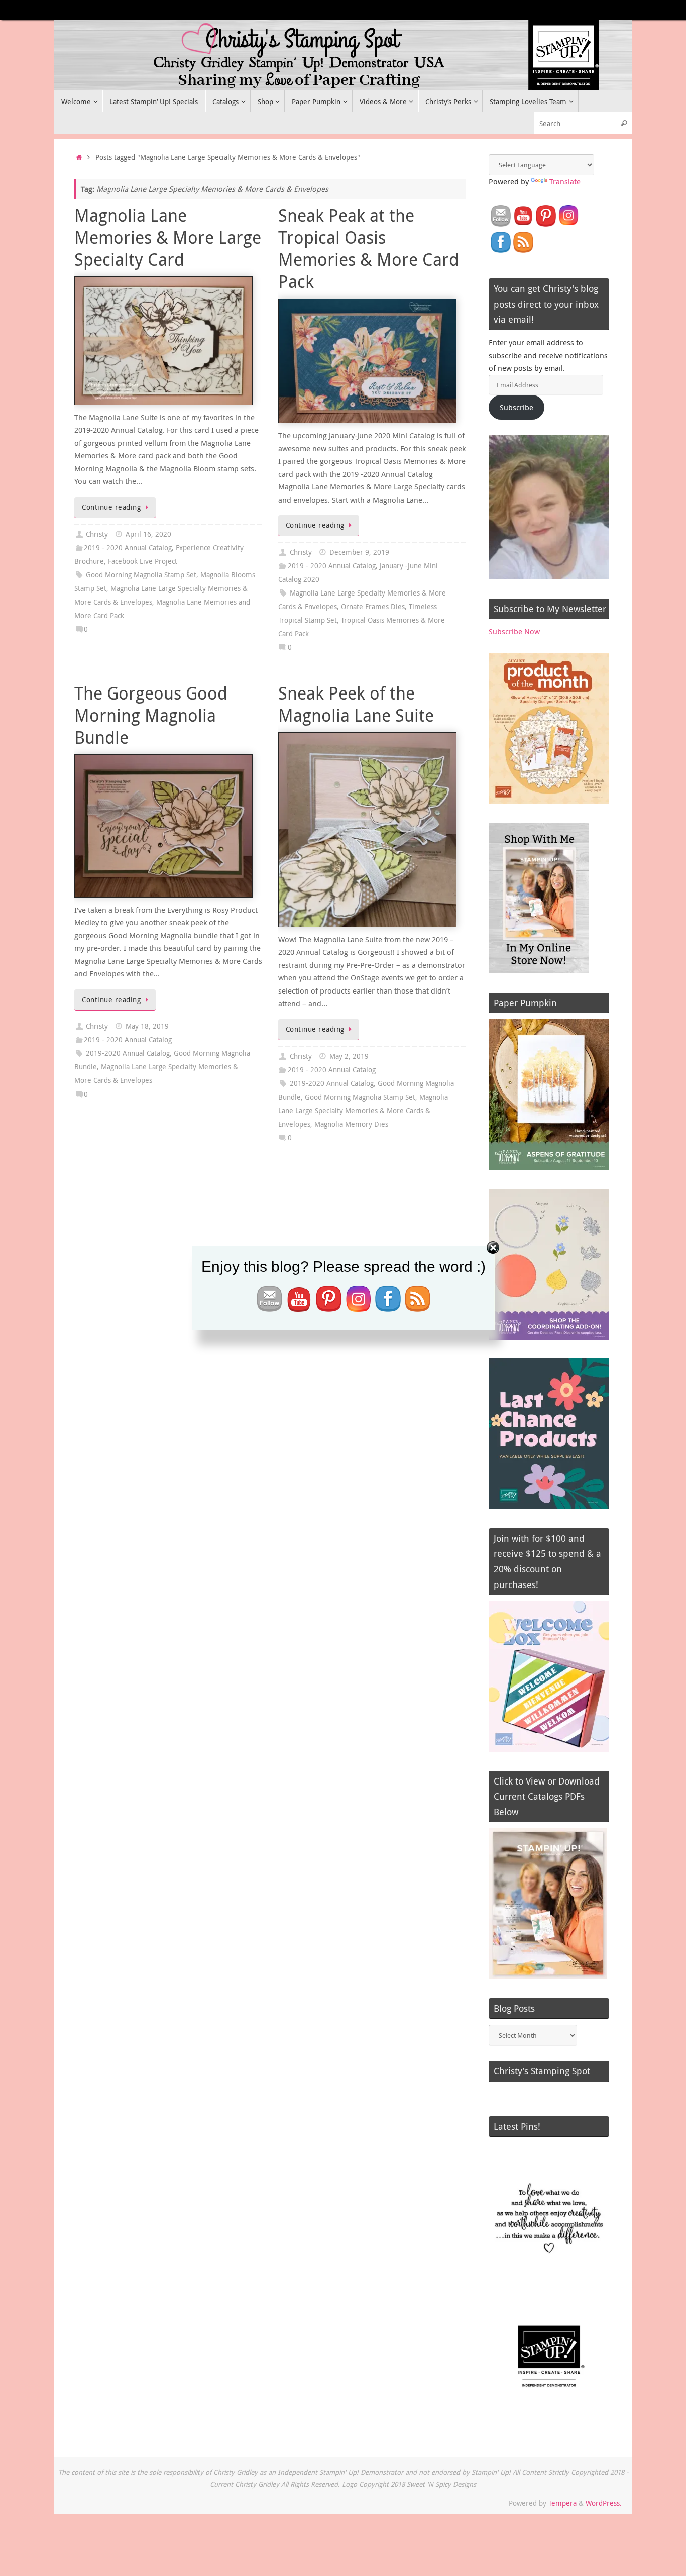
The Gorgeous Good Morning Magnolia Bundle (151, 715)
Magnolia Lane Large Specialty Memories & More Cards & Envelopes (363, 1111)
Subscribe (517, 407)
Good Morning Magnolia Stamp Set (141, 575)
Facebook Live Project (143, 561)
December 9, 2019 (359, 552)
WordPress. (604, 2503)
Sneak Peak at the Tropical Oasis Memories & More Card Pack (369, 249)
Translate (565, 181)
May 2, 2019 (349, 1056)
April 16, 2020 (148, 534)
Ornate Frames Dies (373, 607)
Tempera (562, 2503)
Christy (97, 534)
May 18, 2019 (147, 1026)
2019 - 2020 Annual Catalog (128, 548)
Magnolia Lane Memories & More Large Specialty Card (168, 237)
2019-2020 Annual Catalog (128, 1053)
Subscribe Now (514, 631)
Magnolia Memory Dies (351, 1124)
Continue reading (111, 507)
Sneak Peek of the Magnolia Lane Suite (356, 704)
